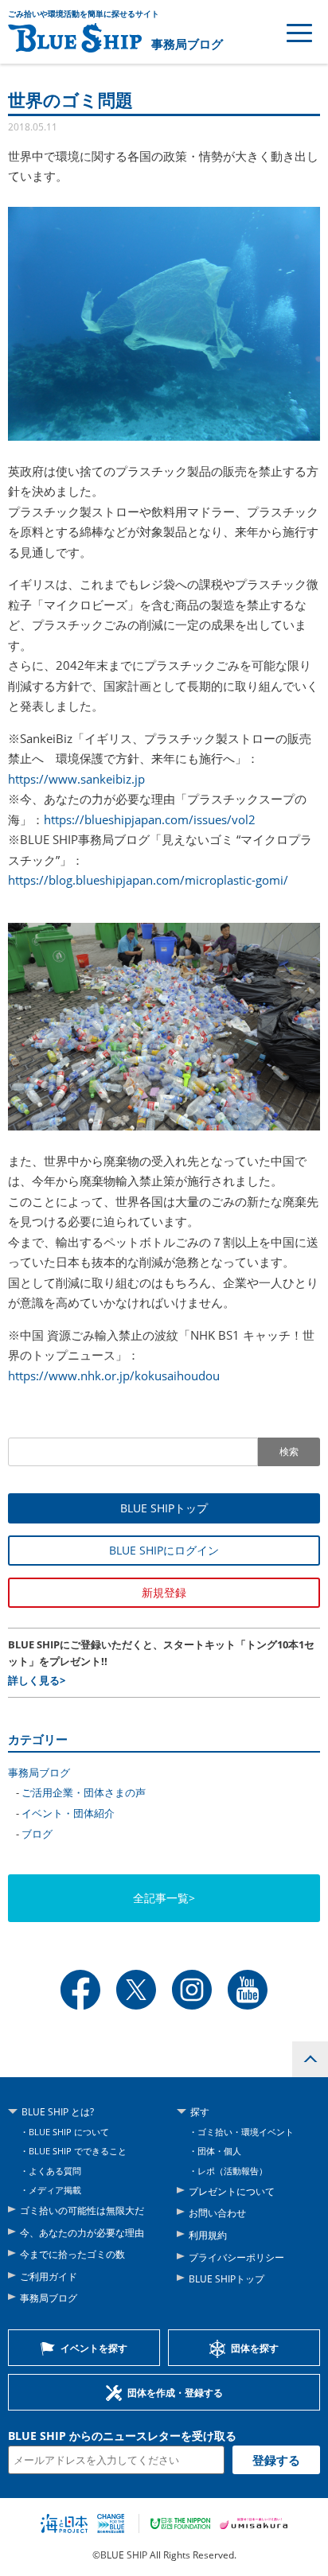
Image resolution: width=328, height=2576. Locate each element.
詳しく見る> (37, 1680)
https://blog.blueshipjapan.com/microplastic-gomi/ (148, 880)
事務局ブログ (187, 44)
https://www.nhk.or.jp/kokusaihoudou (114, 1376)
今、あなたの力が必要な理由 (82, 2233)
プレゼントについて (232, 2191)
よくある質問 (55, 2171)
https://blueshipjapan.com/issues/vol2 (150, 819)
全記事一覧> (164, 1898)
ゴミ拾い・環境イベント (246, 2132)
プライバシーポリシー (236, 2257)
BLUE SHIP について (69, 2132)
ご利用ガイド (49, 2276)
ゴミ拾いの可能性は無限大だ (82, 2210)
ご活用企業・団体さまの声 (84, 1792)
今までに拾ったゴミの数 (72, 2254)
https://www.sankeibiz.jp (76, 779)
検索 (289, 1452)
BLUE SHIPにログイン (164, 1550)
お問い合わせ (217, 2213)
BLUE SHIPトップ (164, 1508)
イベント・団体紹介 (68, 1813)
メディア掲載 (55, 2190)
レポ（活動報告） (232, 2171)
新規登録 (164, 1592)
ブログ (37, 1834)
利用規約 (208, 2235)
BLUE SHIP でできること (78, 2151)
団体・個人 (219, 2151)
